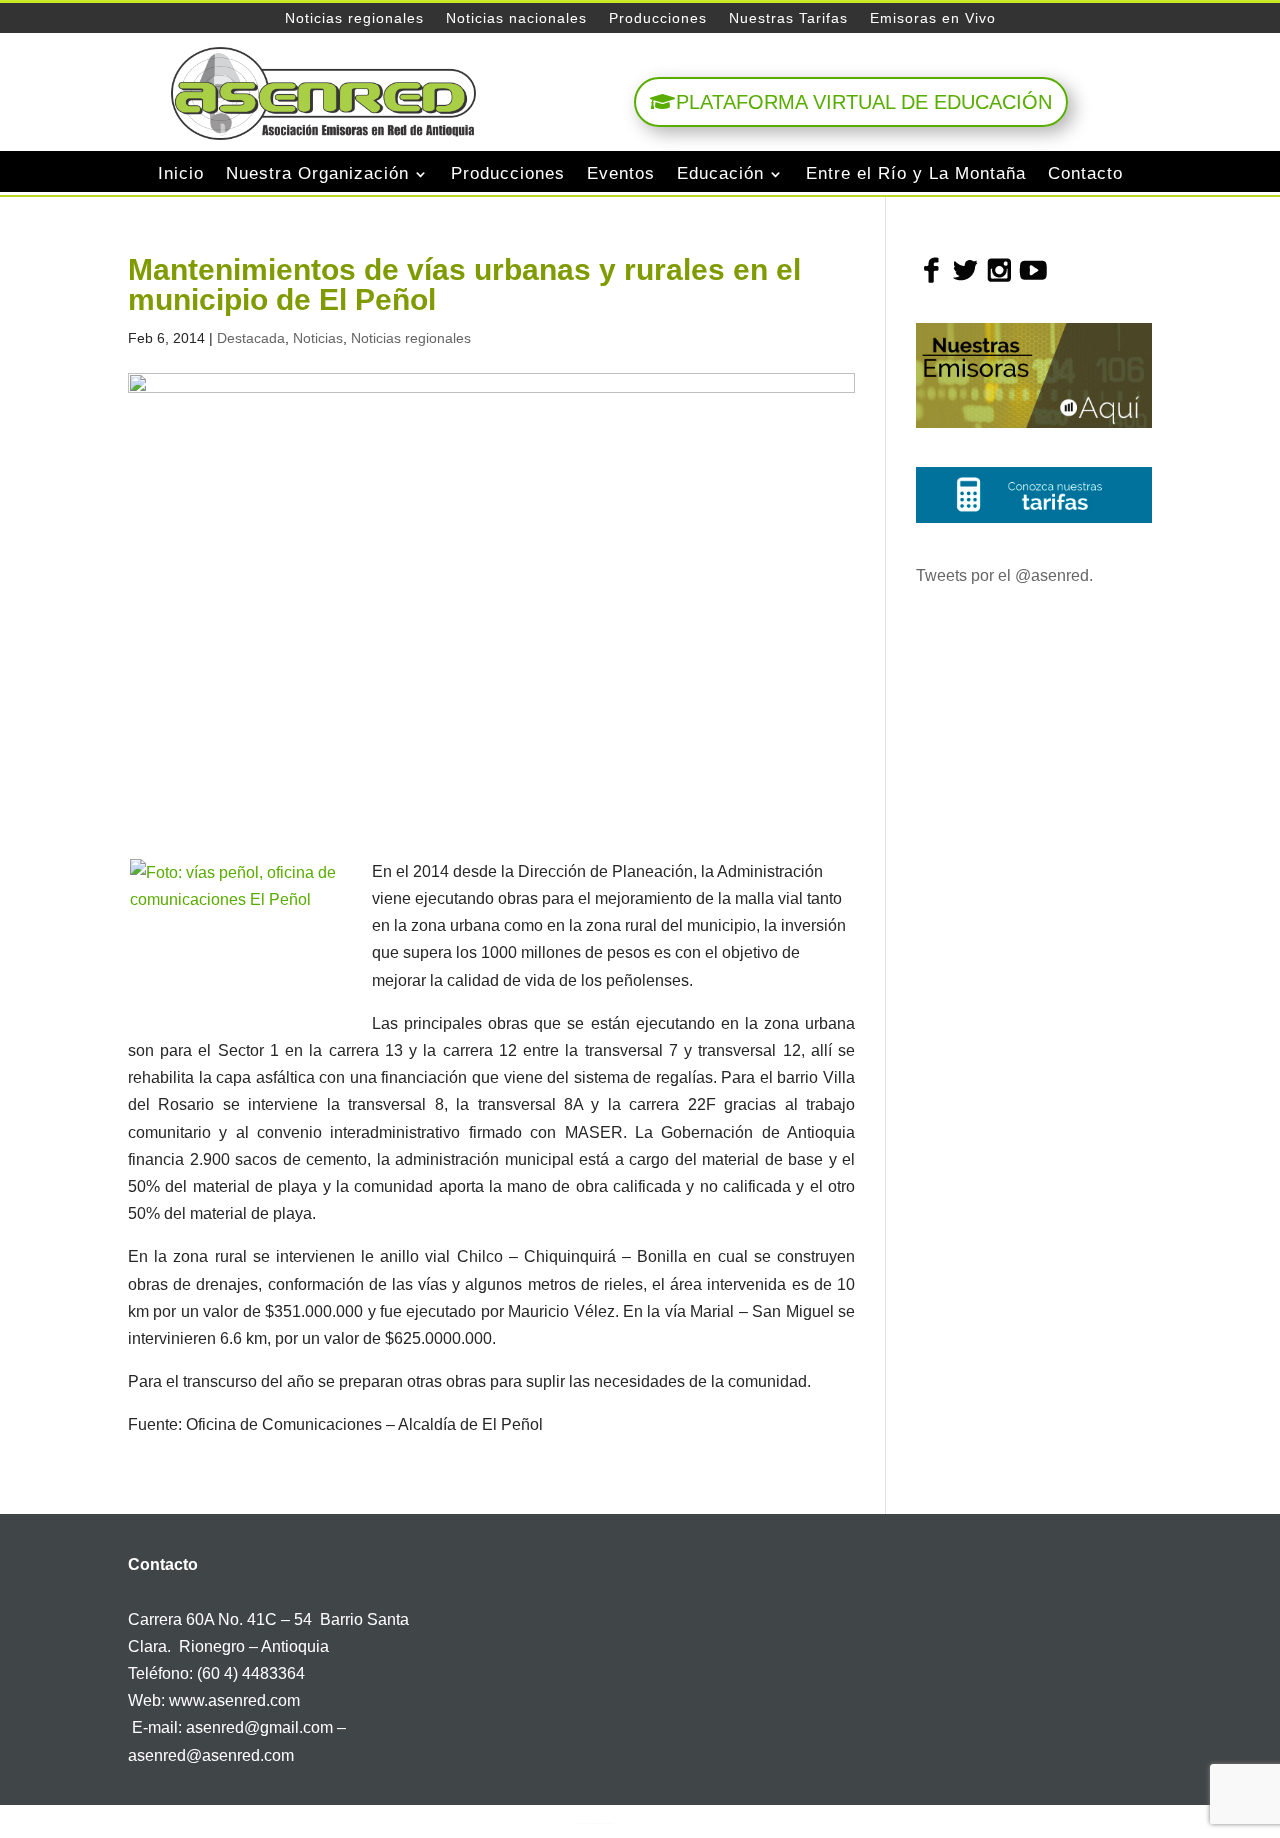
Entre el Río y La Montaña (916, 173)
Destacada (251, 338)
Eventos (621, 173)
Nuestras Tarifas (788, 18)
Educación (720, 173)
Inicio (181, 173)
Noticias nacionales (516, 18)
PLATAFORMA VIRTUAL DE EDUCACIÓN (864, 102)
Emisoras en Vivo (933, 18)
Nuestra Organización (317, 173)
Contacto (1085, 173)
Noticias (318, 338)
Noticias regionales (354, 18)
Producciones (658, 18)
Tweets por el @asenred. (1004, 575)
